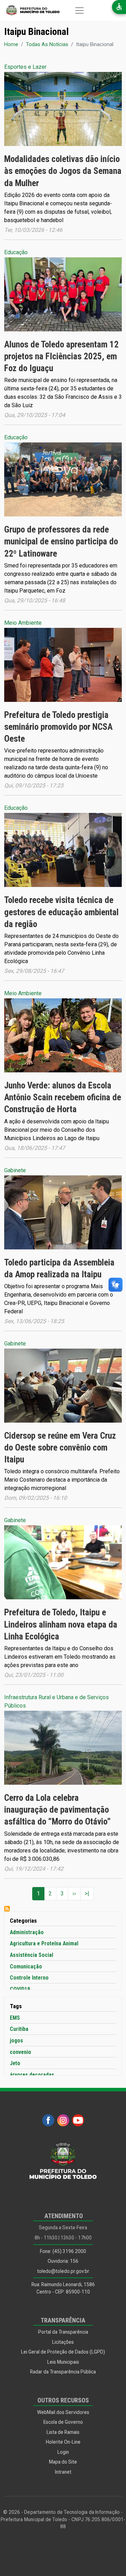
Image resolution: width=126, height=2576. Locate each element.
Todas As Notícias (47, 44)
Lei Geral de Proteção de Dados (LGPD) (63, 2352)
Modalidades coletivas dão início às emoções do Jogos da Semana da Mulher (63, 171)
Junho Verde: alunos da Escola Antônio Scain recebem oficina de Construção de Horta (63, 1097)
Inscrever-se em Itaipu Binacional (7, 1909)
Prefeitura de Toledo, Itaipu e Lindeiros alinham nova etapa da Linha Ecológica (61, 1624)
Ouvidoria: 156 (63, 2261)
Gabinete (15, 1170)
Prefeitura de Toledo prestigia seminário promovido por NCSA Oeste (58, 727)
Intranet (63, 2472)
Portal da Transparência (63, 2332)
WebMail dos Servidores (63, 2412)
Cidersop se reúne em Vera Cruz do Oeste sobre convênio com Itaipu (60, 1448)
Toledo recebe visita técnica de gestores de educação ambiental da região (61, 912)
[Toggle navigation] (79, 10)
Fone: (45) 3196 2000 (63, 2251)
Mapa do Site (63, 2462)
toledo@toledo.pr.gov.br (63, 2271)
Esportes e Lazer (25, 67)
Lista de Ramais (63, 2432)
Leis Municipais (63, 2362)
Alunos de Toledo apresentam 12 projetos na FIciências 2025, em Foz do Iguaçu (61, 356)
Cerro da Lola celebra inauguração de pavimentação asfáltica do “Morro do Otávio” (57, 1810)
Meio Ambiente (23, 623)
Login (63, 2452)
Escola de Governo (63, 2422)
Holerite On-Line (63, 2442)
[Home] (30, 10)
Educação (16, 252)
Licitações (63, 2342)
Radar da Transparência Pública (63, 2372)
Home (11, 44)
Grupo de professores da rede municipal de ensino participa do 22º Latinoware (61, 541)
